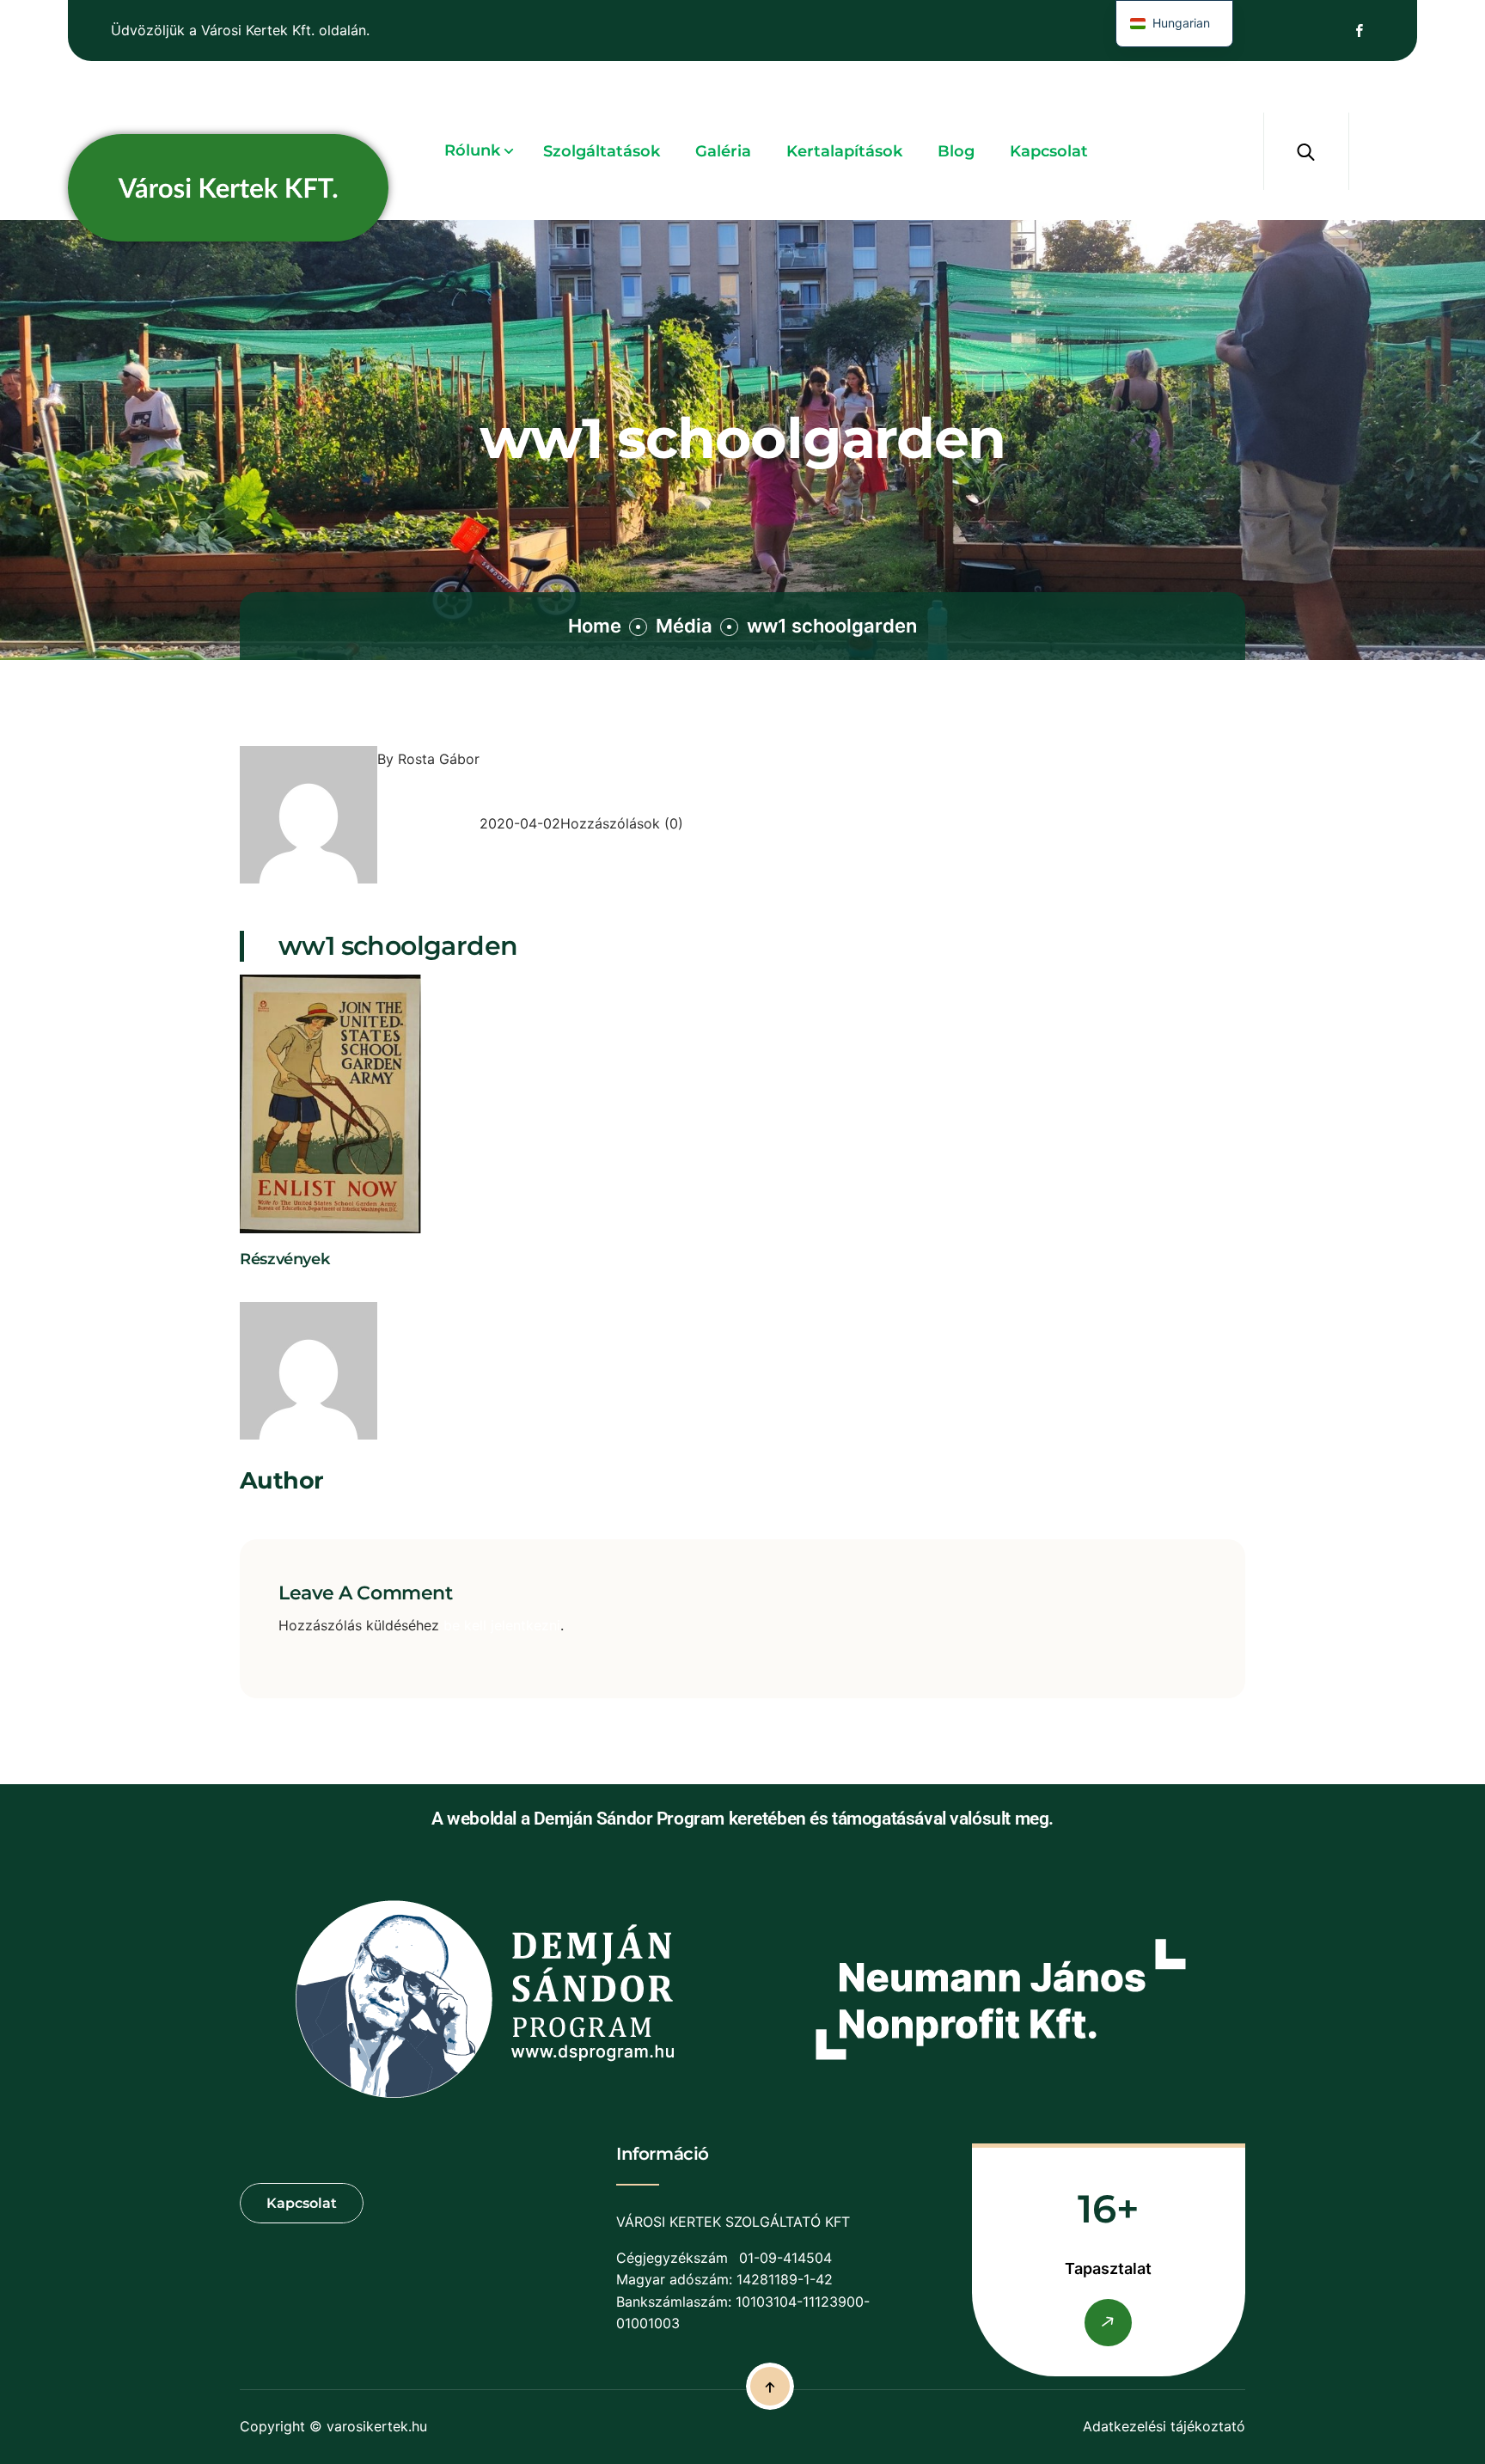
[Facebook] (247, 1289)
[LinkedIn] (283, 1289)
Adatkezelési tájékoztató (1164, 2426)
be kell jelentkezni (502, 1625)
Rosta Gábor (439, 759)
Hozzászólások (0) (622, 823)
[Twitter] (265, 1289)
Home (595, 626)
